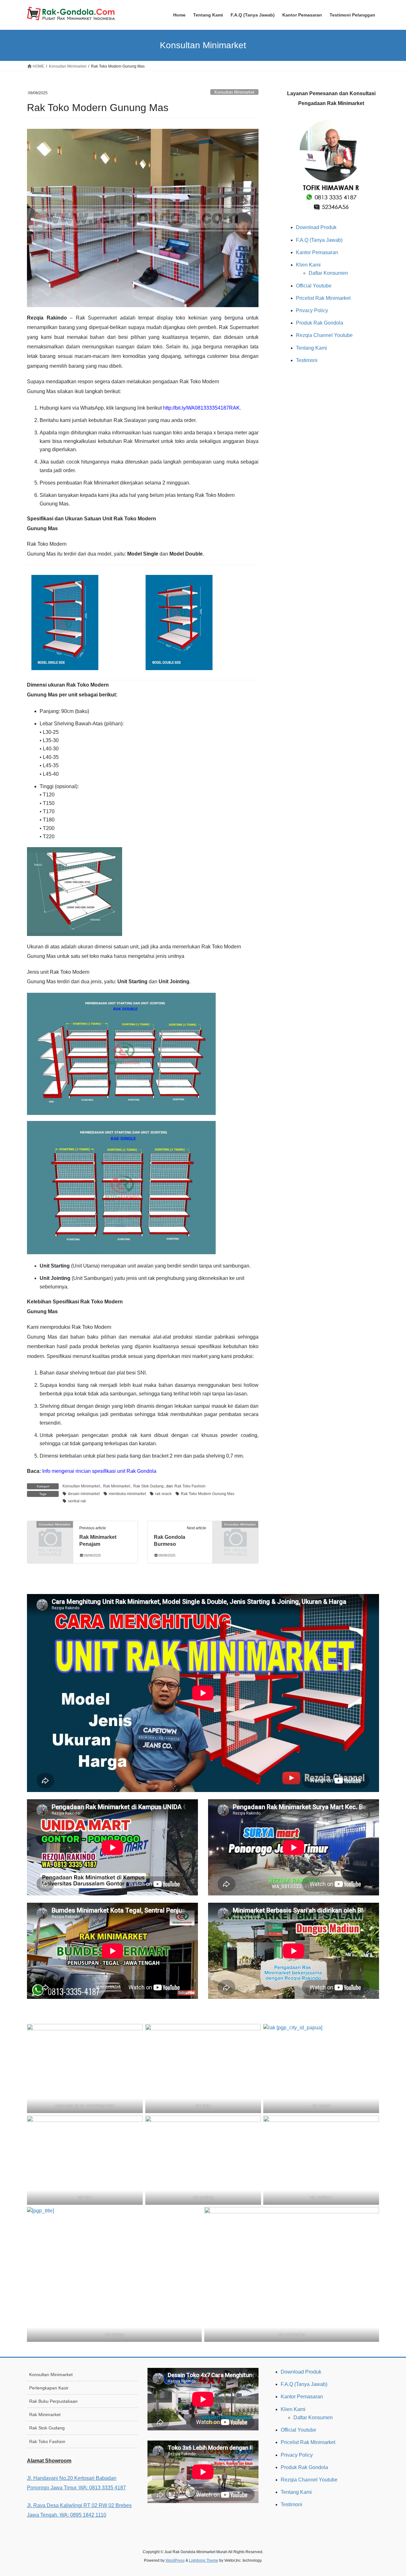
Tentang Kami (311, 348)
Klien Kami (308, 265)
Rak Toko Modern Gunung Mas (208, 1494)
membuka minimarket (127, 1494)
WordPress (175, 2560)
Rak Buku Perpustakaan (53, 2401)
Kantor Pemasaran (317, 252)
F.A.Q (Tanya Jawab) (319, 240)
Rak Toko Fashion (190, 1486)
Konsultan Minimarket (234, 92)
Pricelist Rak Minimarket (323, 298)
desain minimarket (84, 1494)
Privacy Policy (312, 310)
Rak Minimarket (117, 1486)
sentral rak (77, 1501)
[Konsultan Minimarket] (50, 1535)
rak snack (163, 1494)
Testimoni (307, 360)
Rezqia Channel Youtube (324, 335)
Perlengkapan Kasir (49, 2388)
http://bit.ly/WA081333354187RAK (201, 408)
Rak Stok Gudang (148, 1486)
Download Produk (316, 227)
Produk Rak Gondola (320, 323)
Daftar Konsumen (328, 273)
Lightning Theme (204, 2560)
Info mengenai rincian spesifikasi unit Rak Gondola (99, 1471)
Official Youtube (314, 286)
